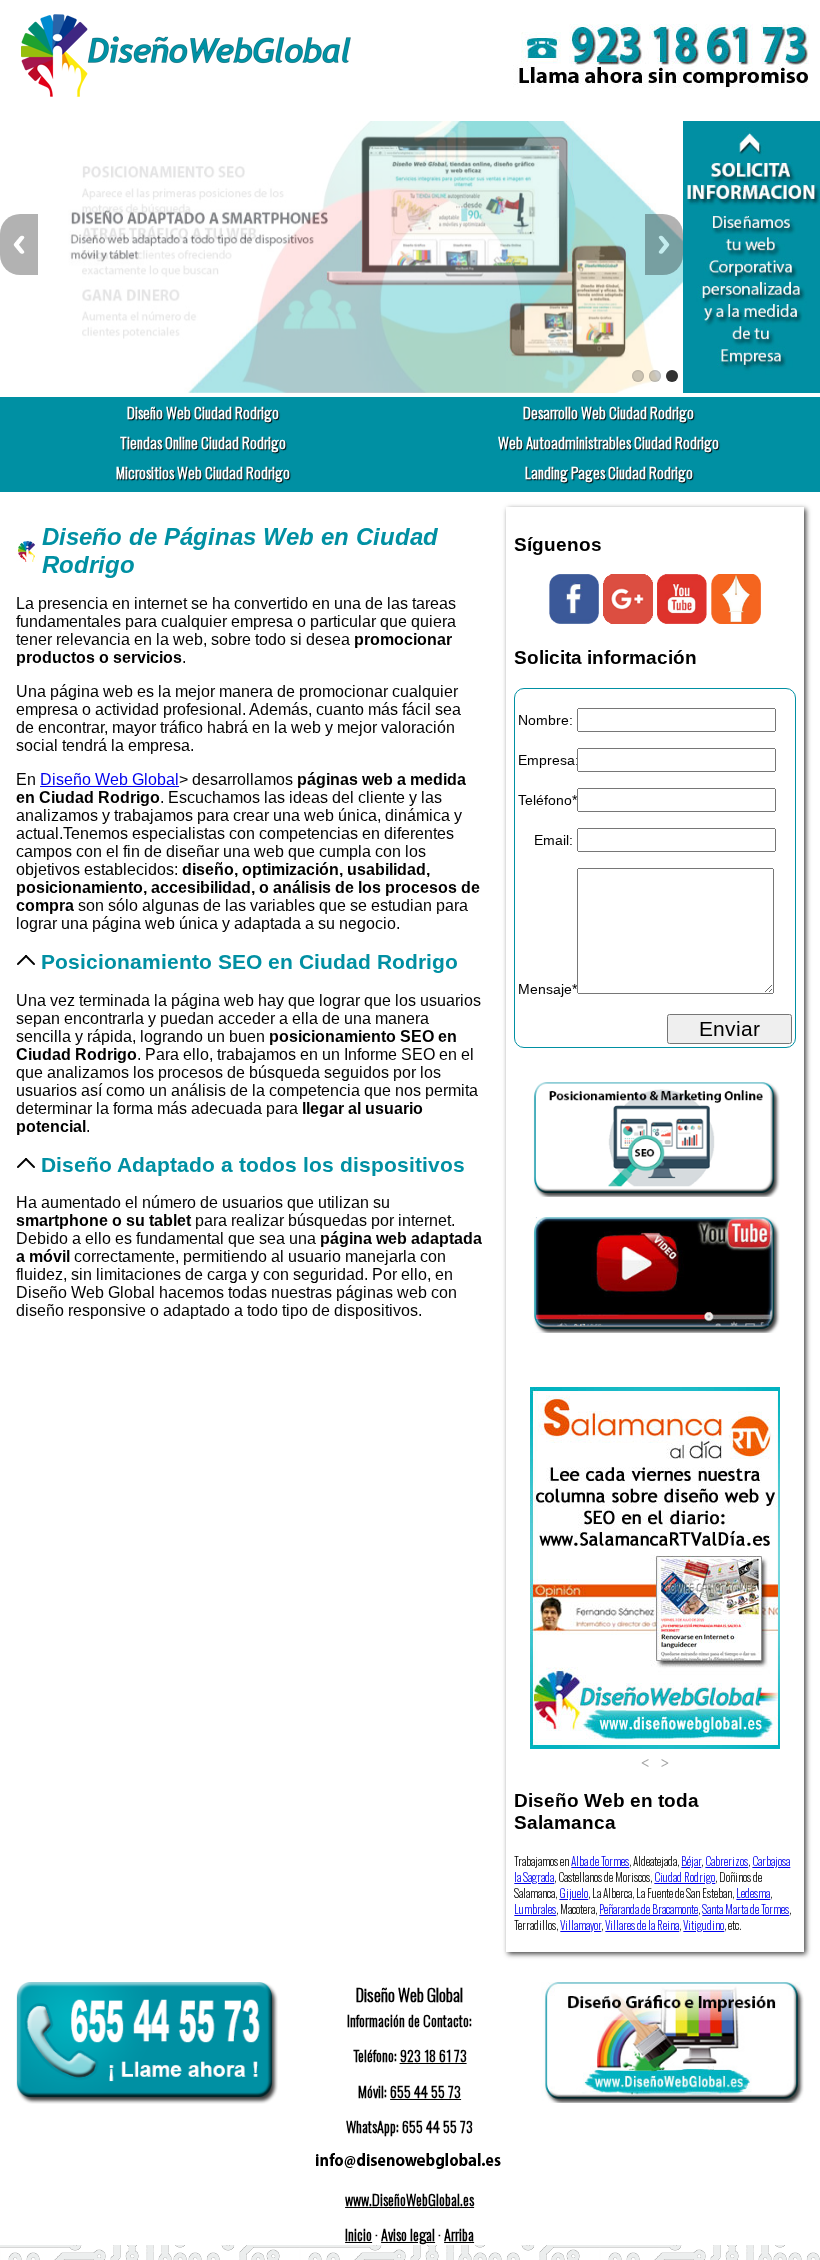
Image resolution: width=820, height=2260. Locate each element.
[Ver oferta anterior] (645, 1761)
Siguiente (664, 244)
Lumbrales (535, 1909)
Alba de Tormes (600, 1861)
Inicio (358, 2234)
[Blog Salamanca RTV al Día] (736, 618)
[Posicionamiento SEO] (655, 1191)
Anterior (19, 244)
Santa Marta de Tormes (745, 1909)
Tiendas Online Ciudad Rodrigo (203, 442)
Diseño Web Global (109, 779)
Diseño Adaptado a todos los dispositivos (253, 1164)
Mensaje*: (545, 989)
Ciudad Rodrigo (684, 1877)
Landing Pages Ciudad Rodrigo (609, 472)
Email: (553, 840)
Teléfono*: (545, 800)
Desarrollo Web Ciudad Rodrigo (608, 412)
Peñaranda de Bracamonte (648, 1909)
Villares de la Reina (642, 1925)
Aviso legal (408, 2234)
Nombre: (545, 720)
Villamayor (580, 1925)
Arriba (459, 2234)
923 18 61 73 (433, 2055)
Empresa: (545, 760)
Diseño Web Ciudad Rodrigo (203, 412)
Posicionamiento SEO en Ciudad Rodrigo (249, 961)
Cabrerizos (726, 1861)
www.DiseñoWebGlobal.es (409, 2199)
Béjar (691, 1861)
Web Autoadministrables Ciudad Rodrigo (608, 442)
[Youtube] (682, 618)
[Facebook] (574, 618)
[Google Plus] (628, 618)
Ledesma (753, 1893)
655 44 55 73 (425, 2091)
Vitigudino (703, 1925)
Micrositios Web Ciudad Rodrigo (203, 472)
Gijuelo (573, 1893)
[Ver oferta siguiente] (665, 1761)
